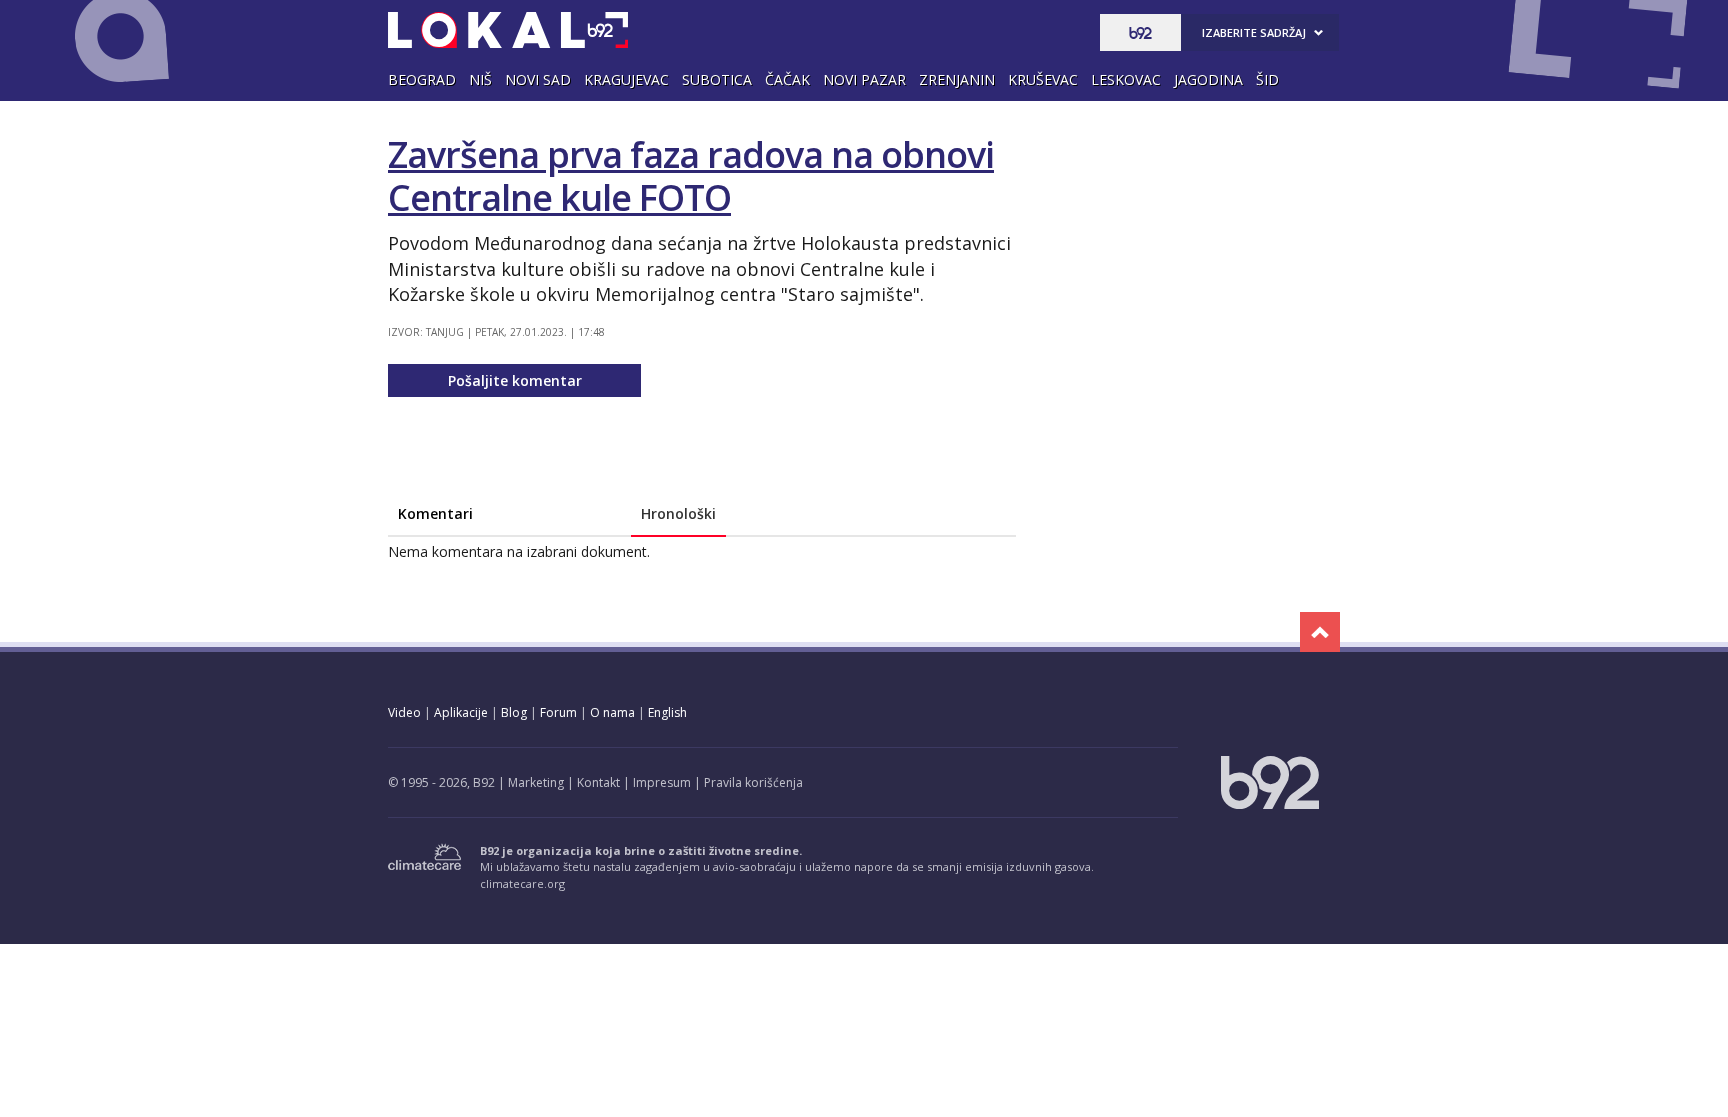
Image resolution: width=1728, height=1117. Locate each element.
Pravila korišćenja (753, 782)
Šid (1267, 79)
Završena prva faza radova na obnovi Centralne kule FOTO (691, 176)
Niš (480, 79)
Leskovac (1126, 79)
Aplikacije (461, 712)
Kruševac (1043, 79)
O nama (612, 712)
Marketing (536, 782)
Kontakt (598, 782)
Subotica (717, 79)
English (667, 712)
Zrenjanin (957, 79)
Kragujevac (626, 79)
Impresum (662, 782)
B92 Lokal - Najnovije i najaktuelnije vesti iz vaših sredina (508, 30)
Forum (558, 712)
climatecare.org (522, 883)
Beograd (422, 79)
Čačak (787, 79)
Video (404, 712)
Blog (514, 712)
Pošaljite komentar (515, 380)
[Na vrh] (1320, 632)
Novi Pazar (864, 79)
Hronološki (678, 513)
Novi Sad (538, 79)
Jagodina (1208, 79)
